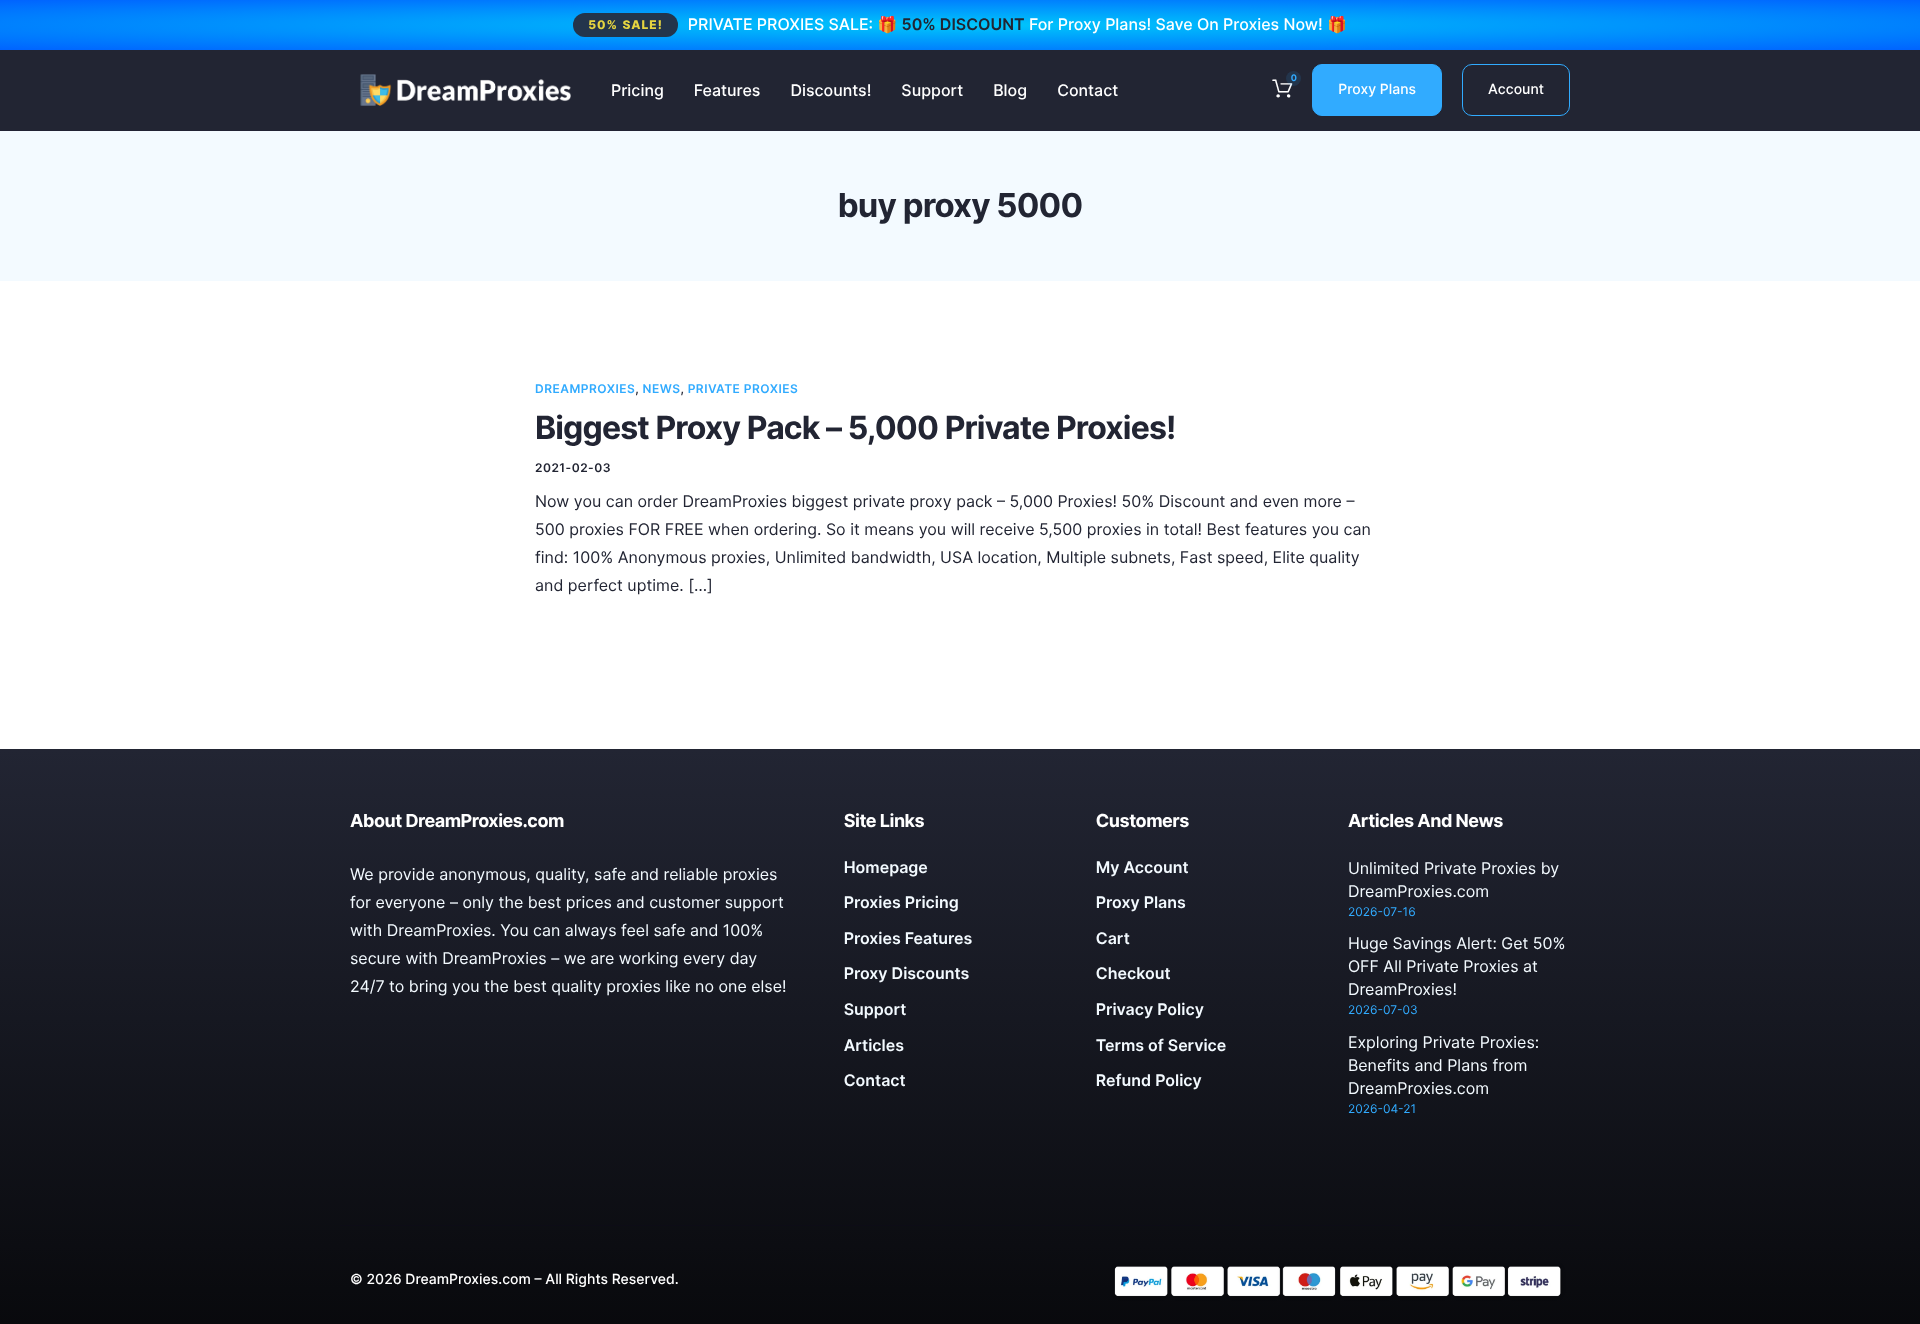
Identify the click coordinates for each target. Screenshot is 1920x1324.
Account (1516, 89)
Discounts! (830, 90)
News (662, 388)
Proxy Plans (1377, 89)
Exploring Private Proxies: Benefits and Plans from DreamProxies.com (1443, 1065)
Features (727, 90)
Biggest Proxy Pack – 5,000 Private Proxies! (855, 427)
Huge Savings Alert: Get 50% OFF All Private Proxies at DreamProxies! (1457, 966)
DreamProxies (585, 388)
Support (932, 90)
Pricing (637, 90)
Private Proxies (743, 388)
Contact (1087, 90)
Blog (1010, 90)
